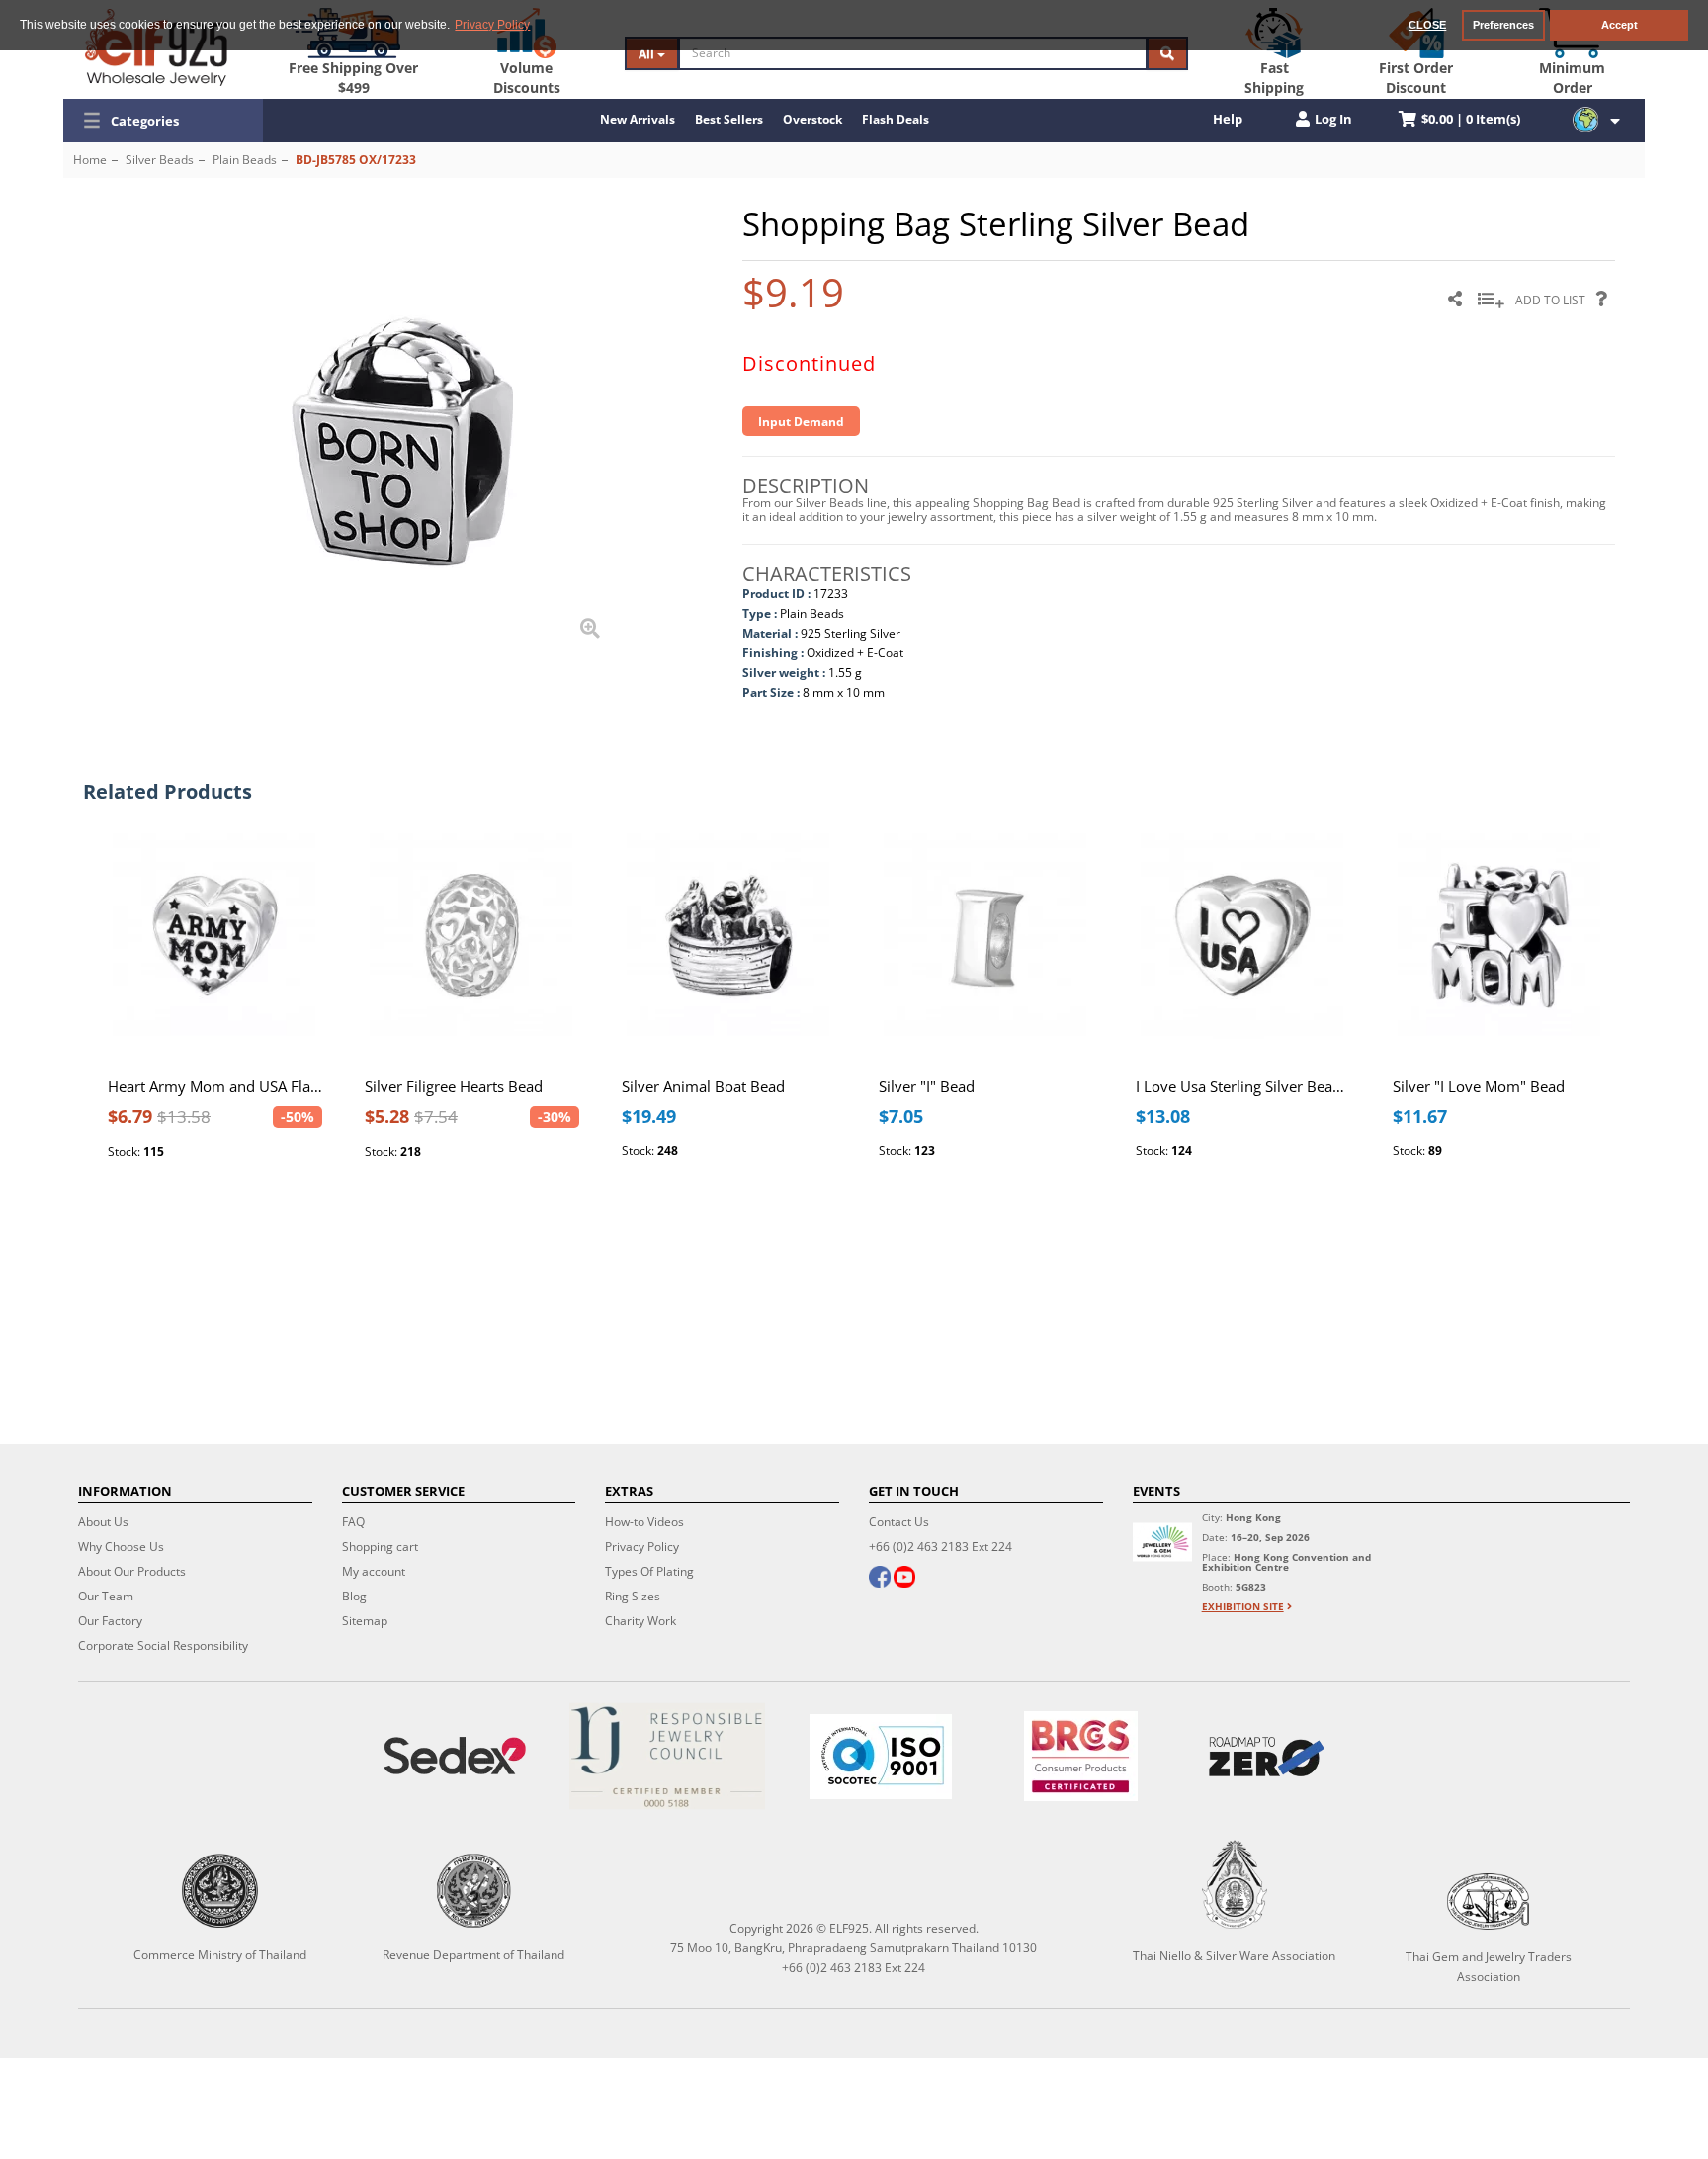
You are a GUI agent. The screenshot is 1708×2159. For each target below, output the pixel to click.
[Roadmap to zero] (1267, 1757)
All (648, 54)
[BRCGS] (1081, 1756)
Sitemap (365, 1621)
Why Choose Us (121, 1547)
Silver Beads (160, 160)
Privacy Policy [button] (492, 25)
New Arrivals (638, 119)
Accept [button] (1620, 25)
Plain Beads (245, 160)
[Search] (1167, 53)
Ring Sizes (633, 1596)
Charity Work (640, 1621)
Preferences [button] (1503, 25)
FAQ (353, 1522)
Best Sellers (729, 119)
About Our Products (132, 1571)
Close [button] (1427, 25)
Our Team (106, 1596)
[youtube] (904, 1579)
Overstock (812, 119)
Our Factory (110, 1621)
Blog (354, 1596)
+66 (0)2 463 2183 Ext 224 (940, 1547)
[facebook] (880, 1579)
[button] (163, 121)
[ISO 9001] (881, 1757)
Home (90, 160)
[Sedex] (455, 1756)
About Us (103, 1522)
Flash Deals (896, 119)
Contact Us (899, 1522)
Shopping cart (380, 1547)
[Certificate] (668, 1756)
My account (374, 1571)
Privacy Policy (642, 1547)
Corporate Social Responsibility (163, 1645)
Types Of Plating (649, 1571)
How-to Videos (644, 1522)
